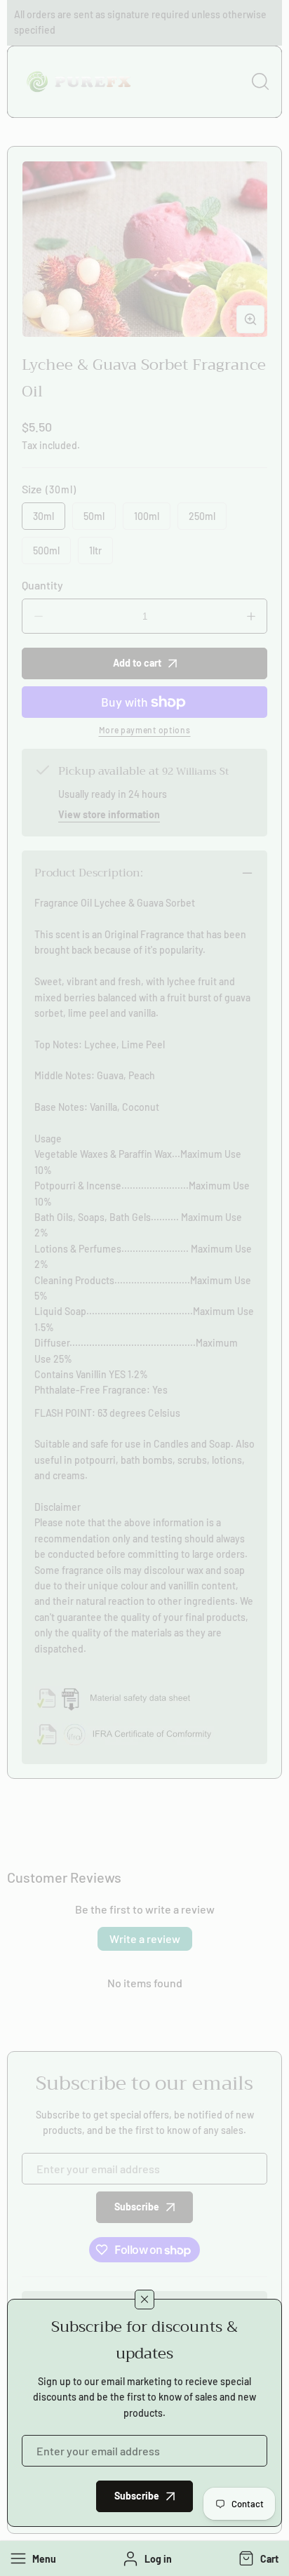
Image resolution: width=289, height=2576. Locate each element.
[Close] (144, 2300)
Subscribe (137, 2496)
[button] (257, 2558)
